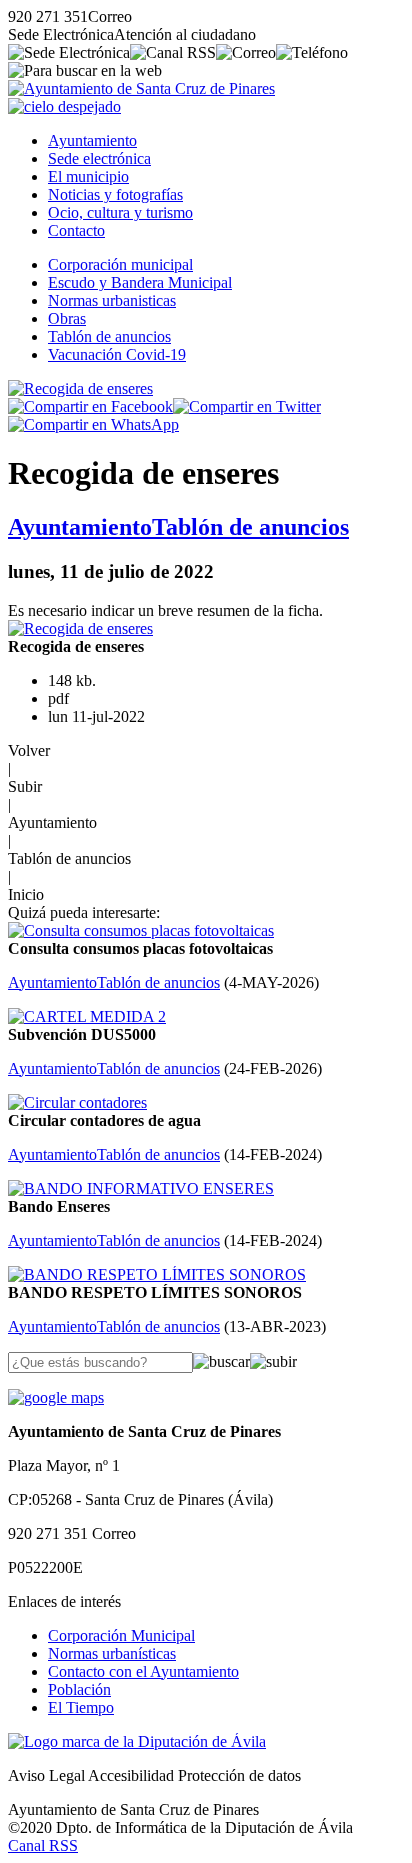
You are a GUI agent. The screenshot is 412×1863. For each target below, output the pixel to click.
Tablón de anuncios (109, 336)
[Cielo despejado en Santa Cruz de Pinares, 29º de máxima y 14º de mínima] (64, 106)
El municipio (88, 176)
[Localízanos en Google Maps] (56, 1397)
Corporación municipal (120, 264)
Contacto (76, 230)
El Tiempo (81, 1707)
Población (79, 1689)
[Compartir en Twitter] (247, 406)
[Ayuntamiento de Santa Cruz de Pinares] (141, 88)
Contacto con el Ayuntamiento (143, 1671)
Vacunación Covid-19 (117, 354)
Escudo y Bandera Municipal (140, 282)
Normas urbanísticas (112, 1653)
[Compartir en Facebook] (90, 406)
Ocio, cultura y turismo (120, 212)
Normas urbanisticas (112, 300)
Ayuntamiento (92, 140)
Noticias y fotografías (115, 194)
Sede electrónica (99, 158)
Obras (67, 318)
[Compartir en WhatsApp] (93, 424)
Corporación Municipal (121, 1635)
